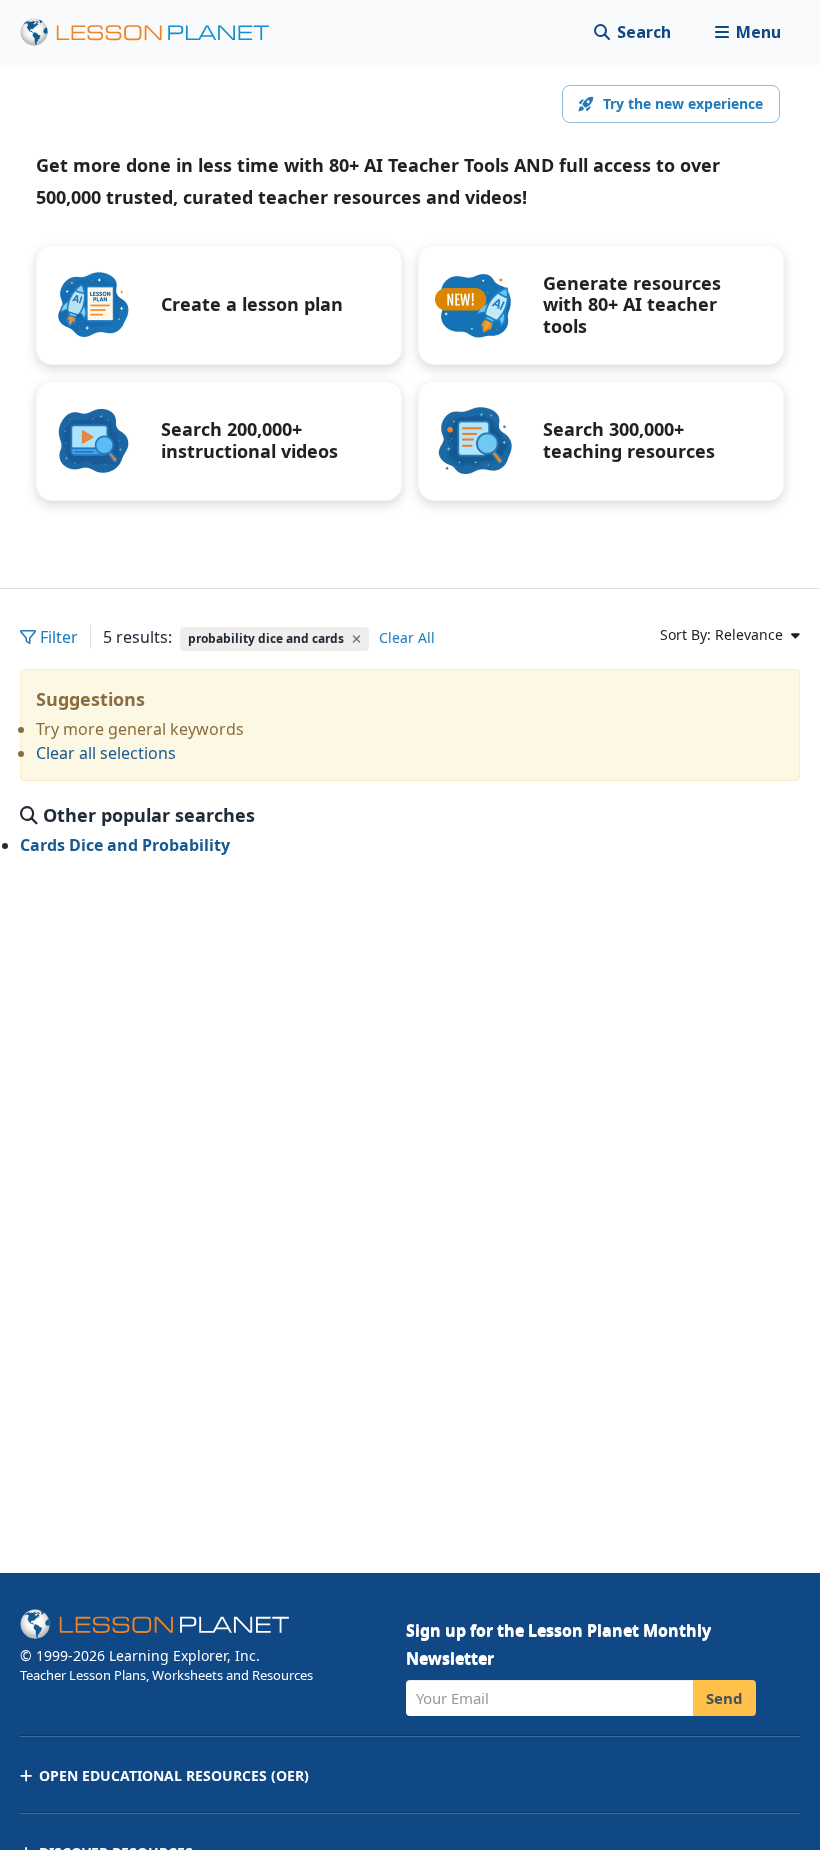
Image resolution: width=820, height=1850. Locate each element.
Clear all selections (106, 753)
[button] (747, 32)
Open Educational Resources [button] (174, 1775)
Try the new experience (683, 103)
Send (724, 1698)
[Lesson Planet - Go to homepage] (156, 32)
